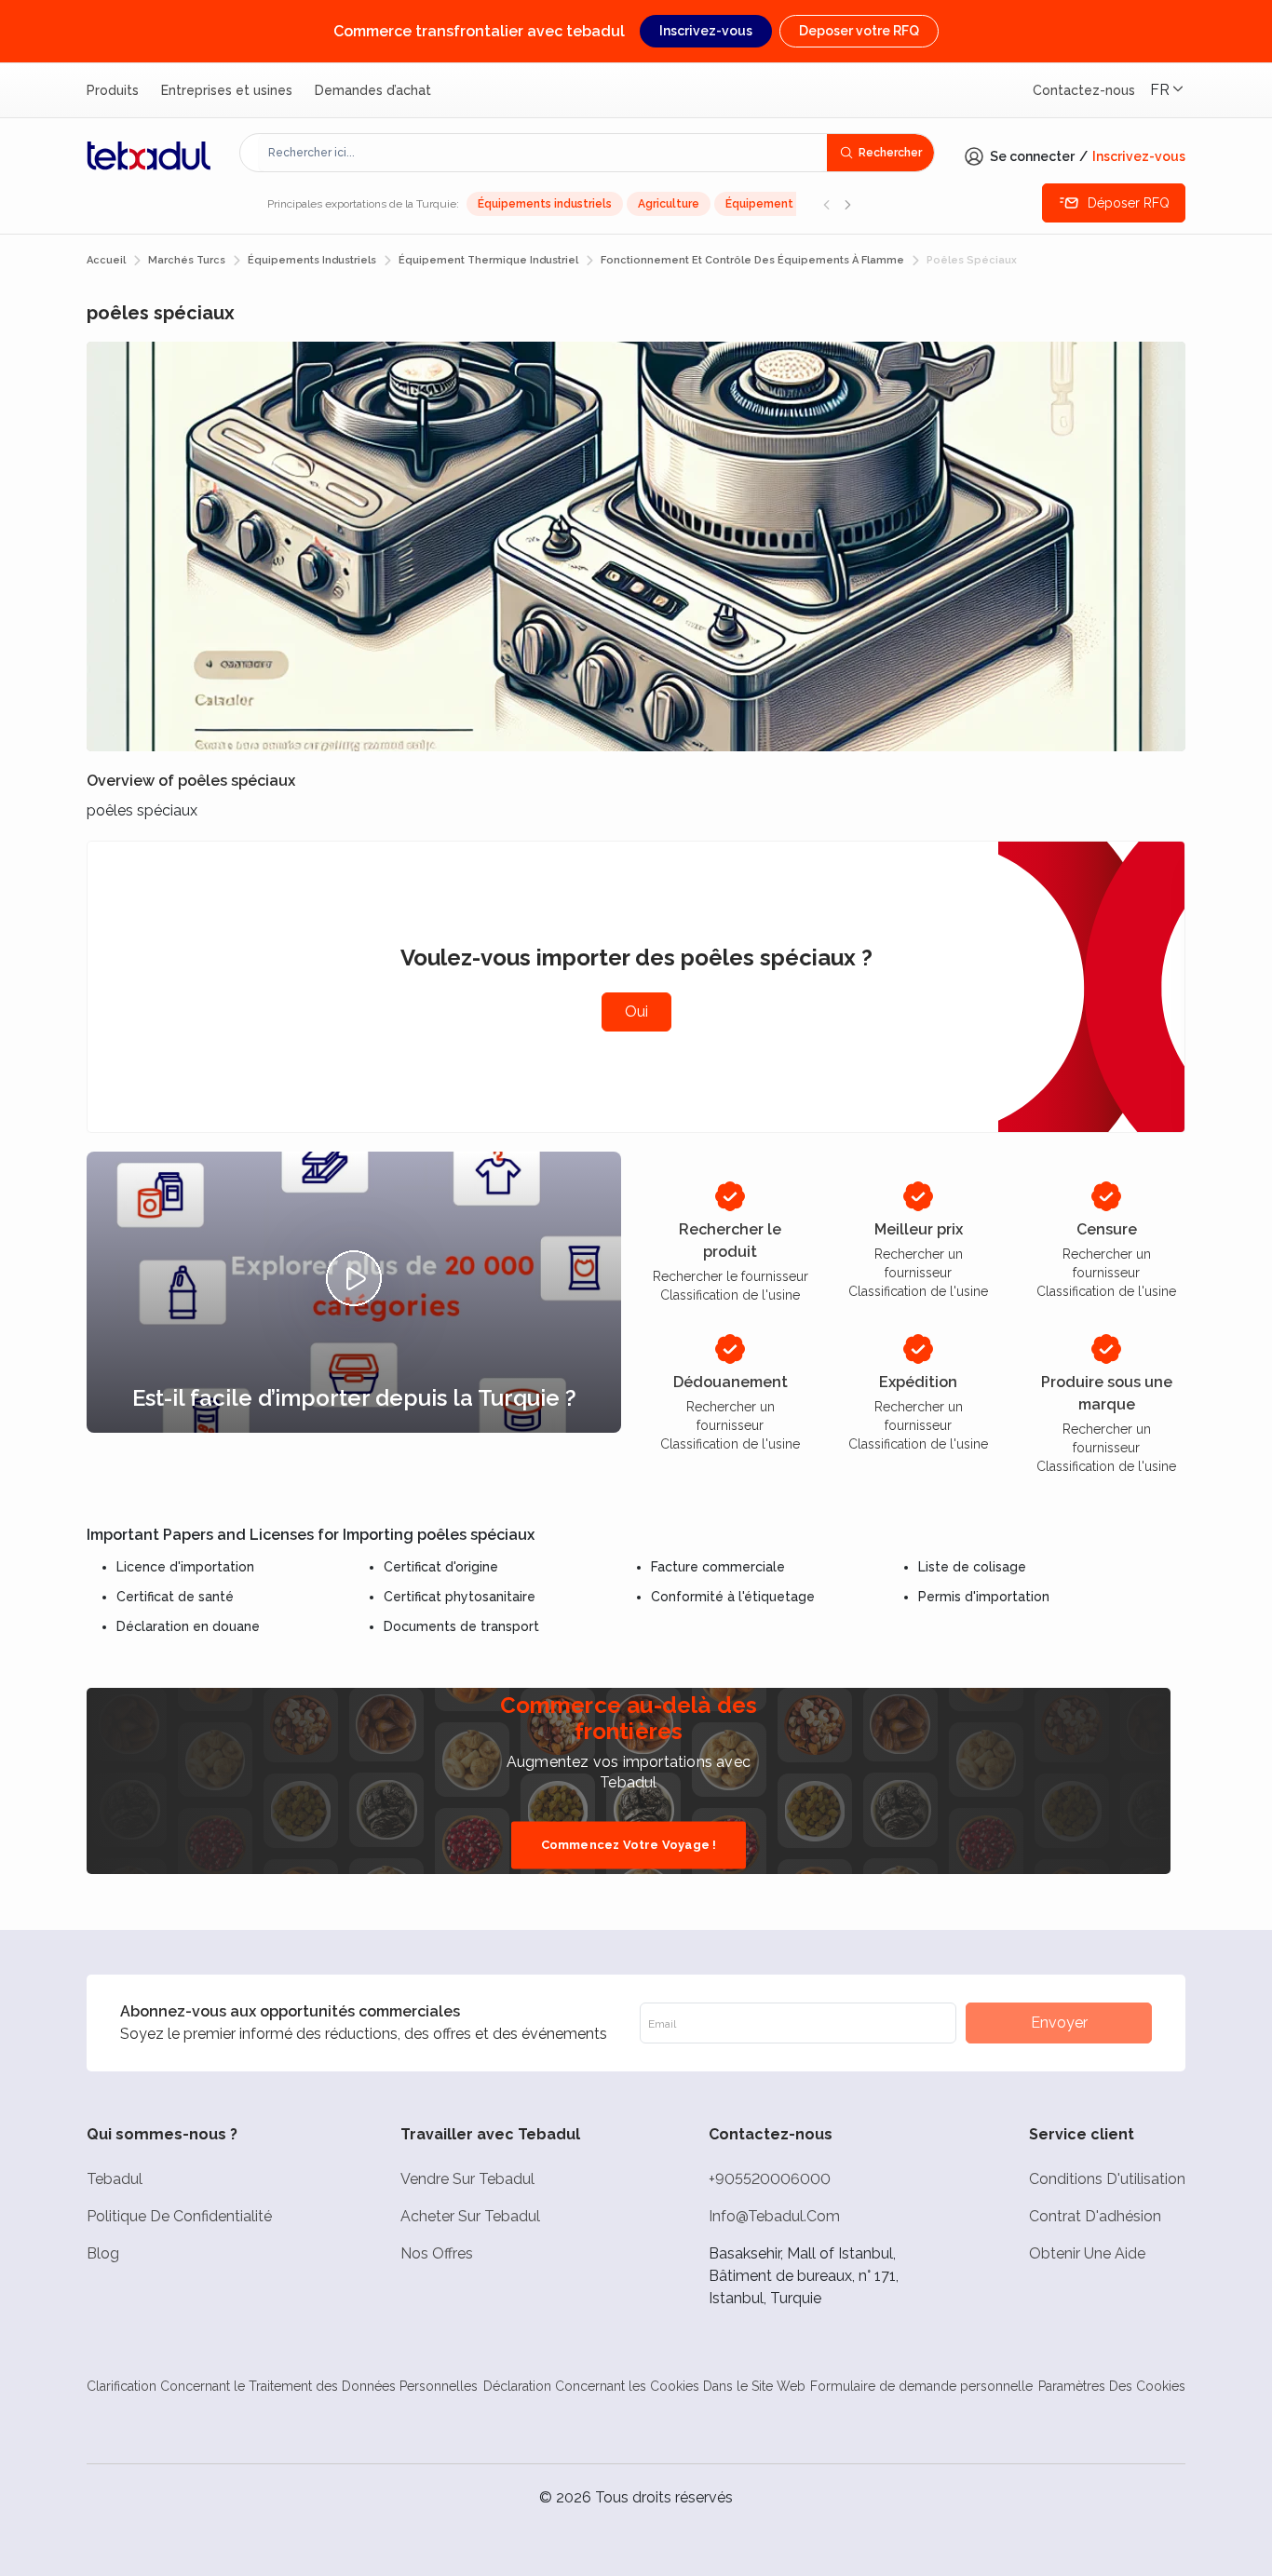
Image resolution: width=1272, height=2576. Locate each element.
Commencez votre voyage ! (629, 1845)
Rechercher (890, 153)
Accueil (106, 260)
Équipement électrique (790, 204)
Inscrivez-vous (706, 31)
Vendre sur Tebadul (467, 2179)
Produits (113, 90)
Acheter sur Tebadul (470, 2216)
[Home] (149, 155)
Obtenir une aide (1087, 2253)
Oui (636, 1012)
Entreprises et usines (227, 90)
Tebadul (115, 2179)
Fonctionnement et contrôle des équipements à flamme (752, 260)
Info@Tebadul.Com (774, 2216)
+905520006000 (770, 2179)
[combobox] (543, 153)
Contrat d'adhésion (1095, 2216)
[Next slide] (847, 204)
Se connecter (1032, 156)
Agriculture (669, 204)
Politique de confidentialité (179, 2216)
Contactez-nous (1084, 90)
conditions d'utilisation (1107, 2179)
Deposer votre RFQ (859, 31)
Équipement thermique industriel (488, 260)
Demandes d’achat (373, 90)
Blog (103, 2253)
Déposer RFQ (1129, 203)
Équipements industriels (545, 204)
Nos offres (437, 2253)
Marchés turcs (187, 260)
